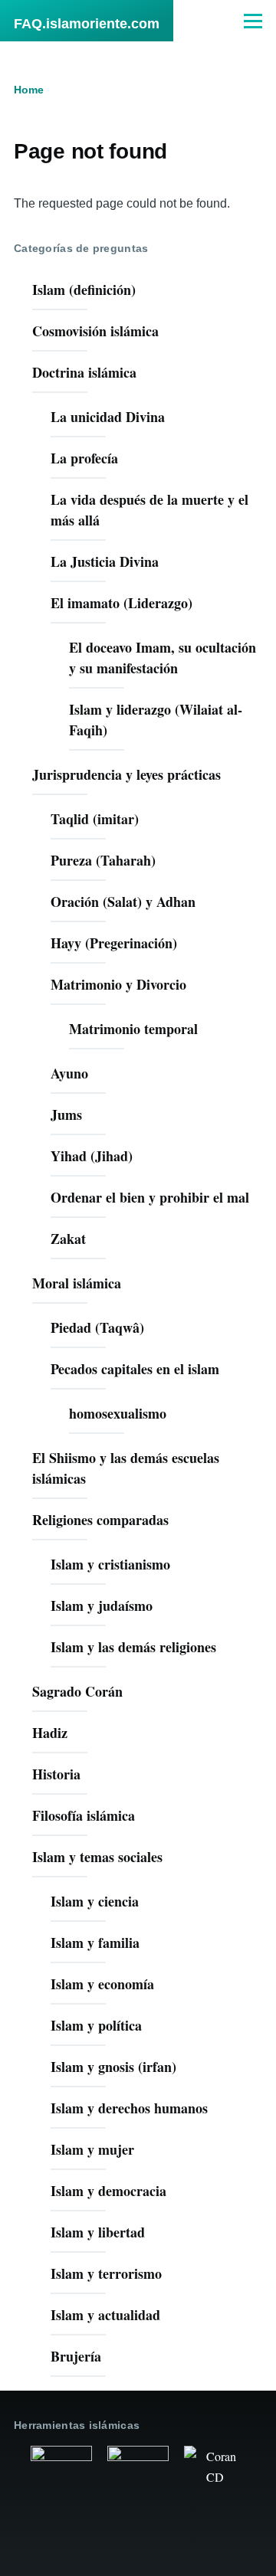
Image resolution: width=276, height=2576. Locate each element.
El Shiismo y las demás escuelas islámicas (126, 1468)
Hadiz (50, 1733)
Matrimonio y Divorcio (118, 984)
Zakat (68, 1239)
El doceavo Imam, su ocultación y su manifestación (163, 658)
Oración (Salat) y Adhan (123, 902)
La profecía (84, 458)
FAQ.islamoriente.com (87, 24)
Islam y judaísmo (102, 1605)
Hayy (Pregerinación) (114, 943)
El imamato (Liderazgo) (122, 603)
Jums (66, 1115)
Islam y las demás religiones (133, 1647)
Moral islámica (77, 1283)
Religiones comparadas (100, 1520)
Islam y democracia (108, 2191)
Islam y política (96, 2025)
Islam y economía (102, 1984)
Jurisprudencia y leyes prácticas (127, 774)
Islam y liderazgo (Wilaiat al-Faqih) (156, 720)
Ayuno (69, 1073)
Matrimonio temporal (133, 1029)
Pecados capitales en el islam (135, 1369)
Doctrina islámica (84, 372)
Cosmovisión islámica (95, 331)
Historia (56, 1774)
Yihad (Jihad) (92, 1156)
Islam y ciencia (95, 1901)
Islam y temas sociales (97, 1857)
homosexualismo (118, 1413)
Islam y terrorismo (106, 2273)
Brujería (76, 2356)
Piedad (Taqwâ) (97, 1327)
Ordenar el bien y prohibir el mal (150, 1197)
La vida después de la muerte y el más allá (149, 510)
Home (29, 90)
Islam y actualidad (105, 2315)
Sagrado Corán (77, 1691)
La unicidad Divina (108, 417)
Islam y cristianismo (110, 1564)
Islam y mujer (92, 2149)
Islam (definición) (84, 290)
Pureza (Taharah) (103, 860)
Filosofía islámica (84, 1815)
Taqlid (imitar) (95, 819)
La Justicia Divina (105, 561)
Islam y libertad (98, 2232)
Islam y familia (95, 1943)
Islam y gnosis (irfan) (113, 2067)
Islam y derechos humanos (129, 2108)
